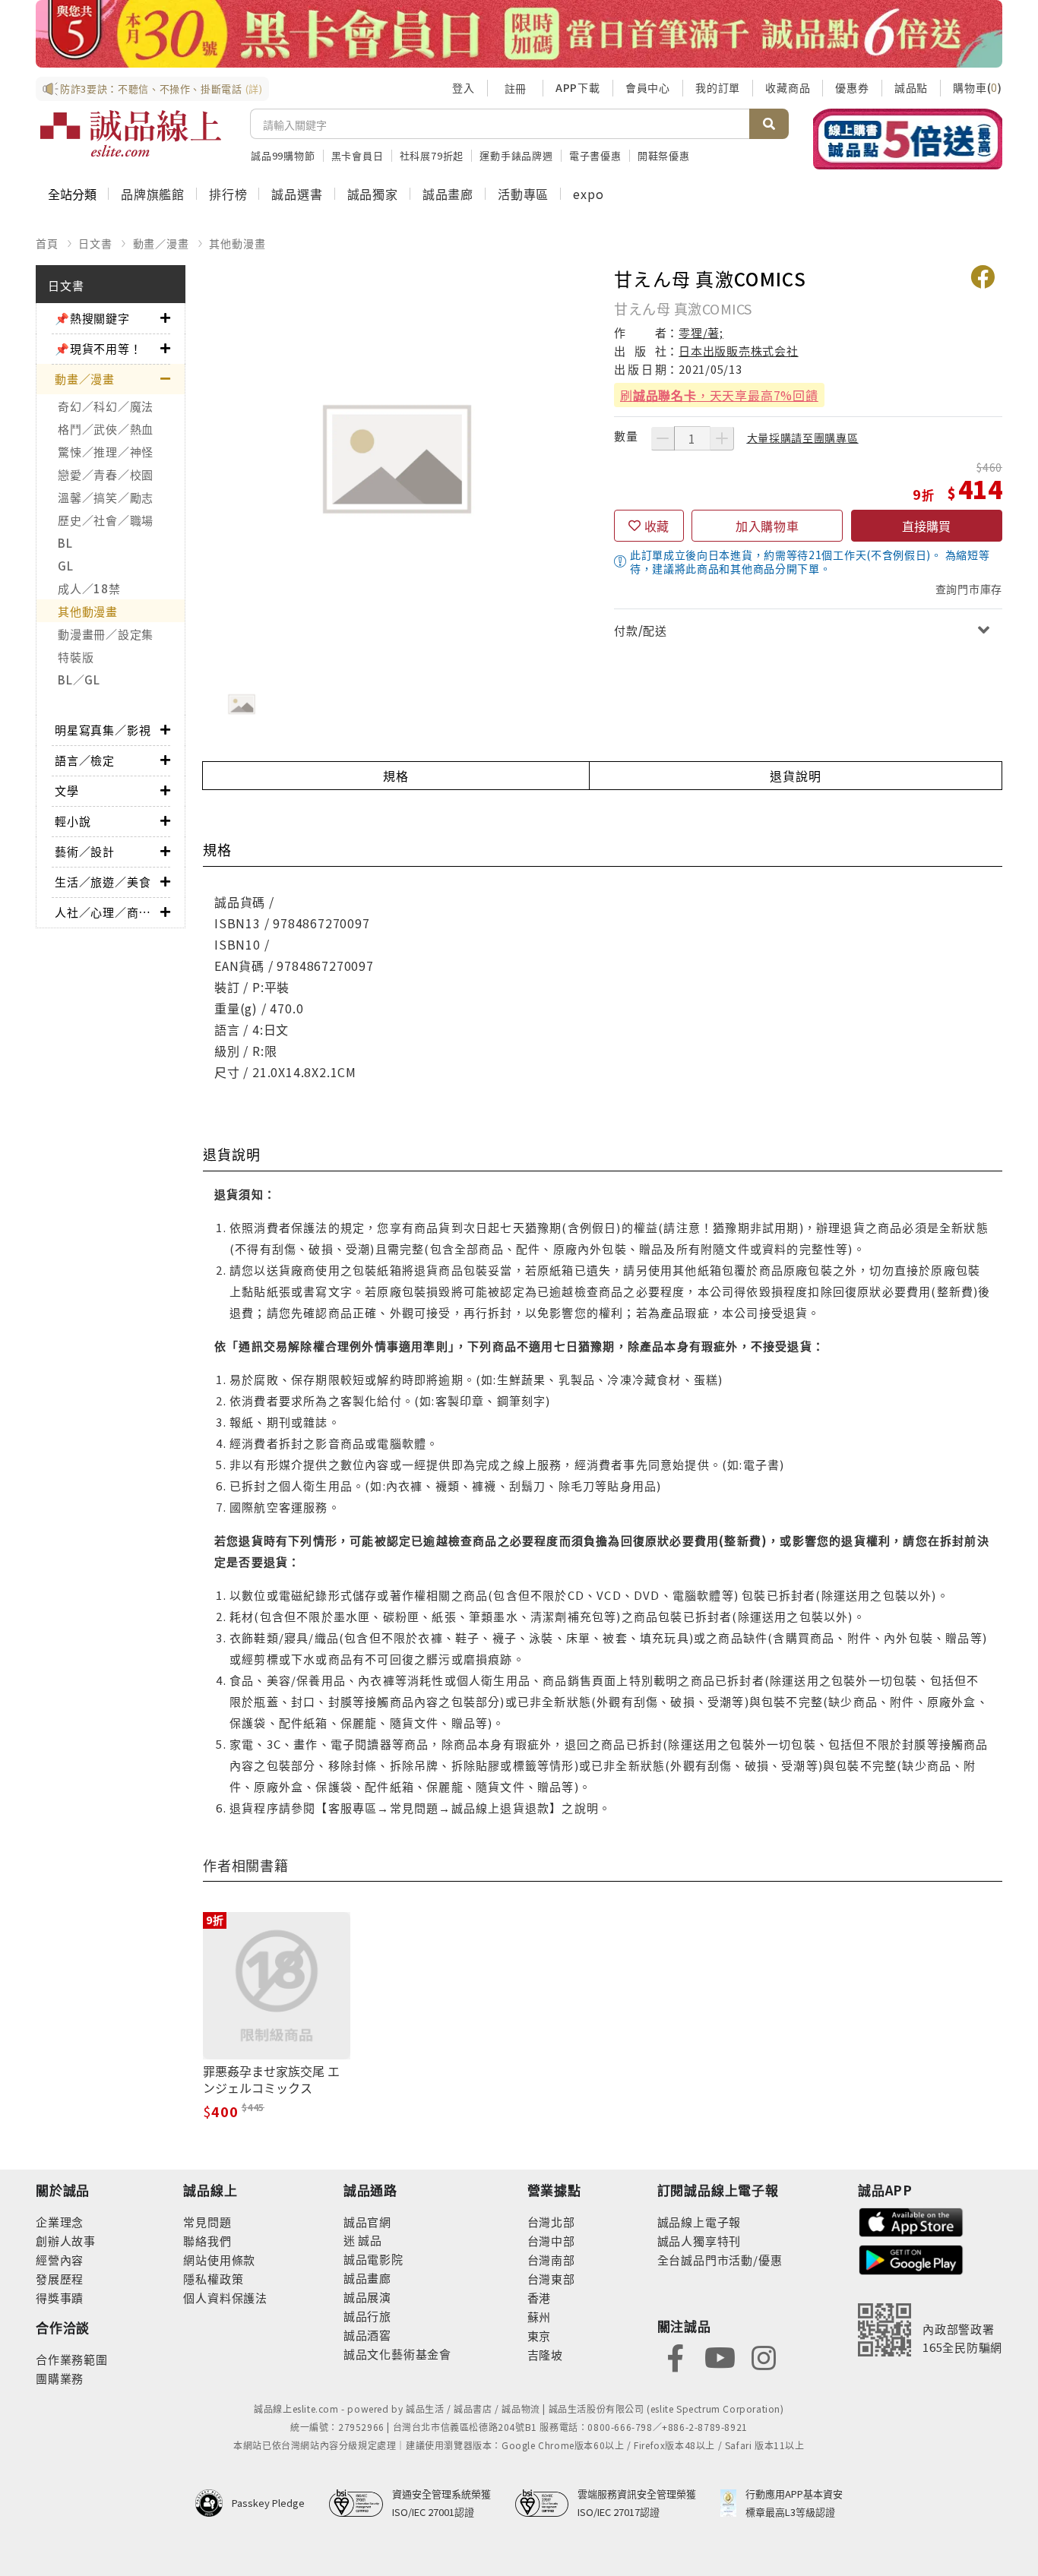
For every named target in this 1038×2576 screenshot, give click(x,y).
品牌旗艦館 (153, 194)
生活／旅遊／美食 (103, 882)
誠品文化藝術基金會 (397, 2354)
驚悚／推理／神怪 (106, 452)
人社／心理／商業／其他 (108, 912)
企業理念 (60, 2222)
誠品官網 (367, 2222)
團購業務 (60, 2378)
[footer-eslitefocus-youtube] (720, 2356)
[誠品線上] (131, 134)
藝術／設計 (85, 851)
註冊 (515, 88)
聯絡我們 (207, 2241)
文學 (67, 790)
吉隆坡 (545, 2355)
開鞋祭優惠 (664, 155)
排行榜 (228, 194)
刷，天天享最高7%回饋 (719, 395)
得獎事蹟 (60, 2298)
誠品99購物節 (283, 155)
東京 (540, 2336)
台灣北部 (551, 2222)
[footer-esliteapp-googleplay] (911, 2258)
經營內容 (60, 2260)
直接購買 (926, 526)
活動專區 (523, 194)
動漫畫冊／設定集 (106, 634)
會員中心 (648, 87)
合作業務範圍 (72, 2359)
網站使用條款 (219, 2260)
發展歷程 (60, 2279)
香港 (540, 2298)
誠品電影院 (373, 2259)
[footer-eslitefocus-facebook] (676, 2356)
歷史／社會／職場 (106, 520)
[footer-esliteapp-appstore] (911, 2221)
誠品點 (911, 87)
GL (66, 566)
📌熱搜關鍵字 (92, 318)
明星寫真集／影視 (103, 730)
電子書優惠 (595, 155)
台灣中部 (551, 2241)
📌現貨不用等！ (98, 348)
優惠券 (852, 87)
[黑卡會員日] (519, 34)
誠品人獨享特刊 (699, 2241)
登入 (464, 87)
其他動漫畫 (237, 243)
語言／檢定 (85, 760)
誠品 (369, 2240)
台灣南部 (551, 2260)
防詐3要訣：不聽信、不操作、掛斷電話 (161, 89)
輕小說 (73, 821)
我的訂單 (718, 87)
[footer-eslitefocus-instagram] (764, 2356)
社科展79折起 (432, 155)
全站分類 (72, 194)
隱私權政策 (213, 2279)
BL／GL (79, 680)
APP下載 (578, 87)
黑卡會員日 (358, 155)
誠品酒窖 (367, 2335)
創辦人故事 (66, 2241)
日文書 (95, 243)
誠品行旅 (367, 2316)
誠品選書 (297, 194)
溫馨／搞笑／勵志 (106, 497)
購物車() (978, 87)
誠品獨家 (373, 194)
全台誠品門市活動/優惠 (720, 2260)
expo (588, 194)
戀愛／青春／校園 (106, 474)
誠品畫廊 (448, 194)
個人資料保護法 (225, 2298)
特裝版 (76, 657)
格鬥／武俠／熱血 (106, 429)
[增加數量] (722, 438)
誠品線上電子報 (699, 2222)
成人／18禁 (89, 588)
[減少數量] (663, 438)
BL (65, 543)
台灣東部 (551, 2279)
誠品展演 (367, 2297)
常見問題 (207, 2222)
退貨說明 (795, 776)
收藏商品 (788, 87)
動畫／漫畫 (161, 243)
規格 (396, 776)
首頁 (47, 243)
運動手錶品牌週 (516, 155)
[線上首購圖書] (908, 139)
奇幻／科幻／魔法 (106, 406)
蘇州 (540, 2317)
